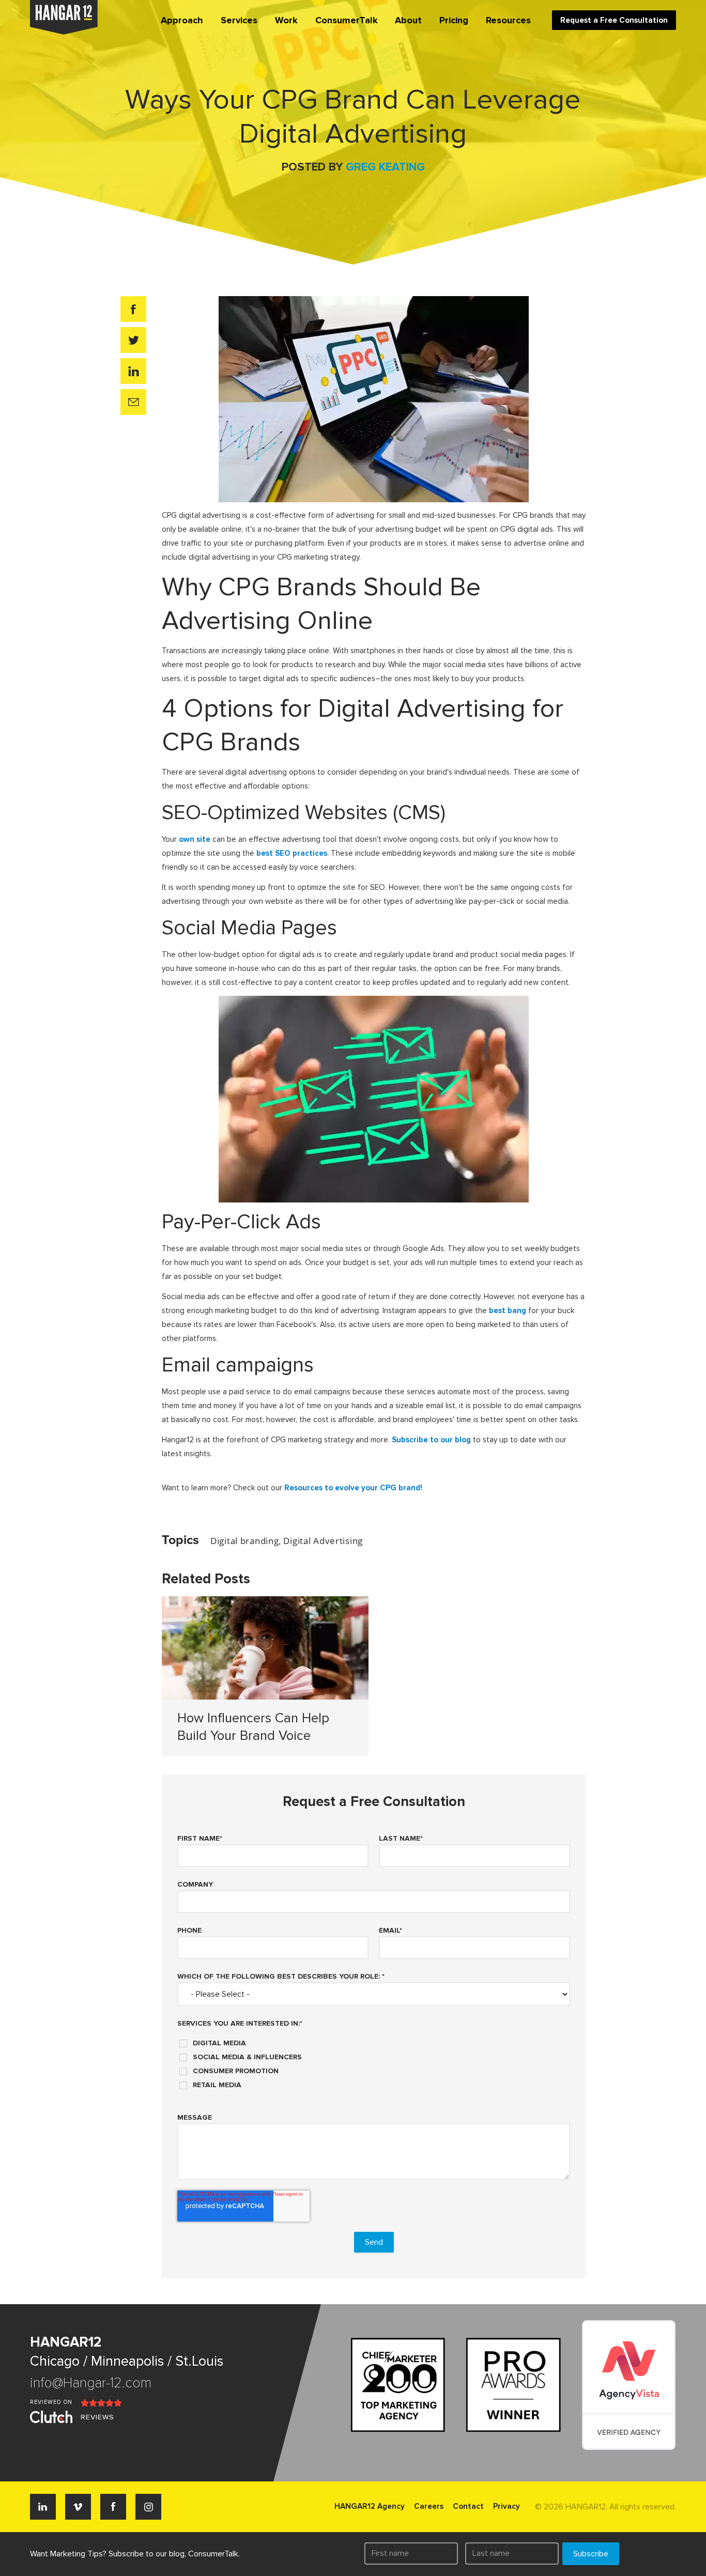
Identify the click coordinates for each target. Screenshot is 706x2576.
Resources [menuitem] (508, 20)
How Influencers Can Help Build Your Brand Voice (253, 1727)
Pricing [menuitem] (454, 20)
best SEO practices (292, 853)
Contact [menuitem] (468, 2506)
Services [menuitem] (239, 20)
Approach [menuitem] (182, 20)
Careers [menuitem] (429, 2506)
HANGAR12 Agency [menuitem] (370, 2506)
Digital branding (244, 1541)
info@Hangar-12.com (91, 2383)
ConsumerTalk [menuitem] (347, 20)
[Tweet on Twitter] (133, 340)
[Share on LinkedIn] (133, 371)
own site (195, 839)
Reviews (97, 2417)
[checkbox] (374, 2060)
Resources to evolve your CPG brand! (353, 1488)
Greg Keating (385, 167)
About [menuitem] (408, 20)
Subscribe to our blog (431, 1440)
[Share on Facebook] (133, 309)
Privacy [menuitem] (507, 2506)
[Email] (133, 402)
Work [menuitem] (286, 20)
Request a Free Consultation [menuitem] (614, 20)
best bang (508, 1310)
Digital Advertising (323, 1541)
